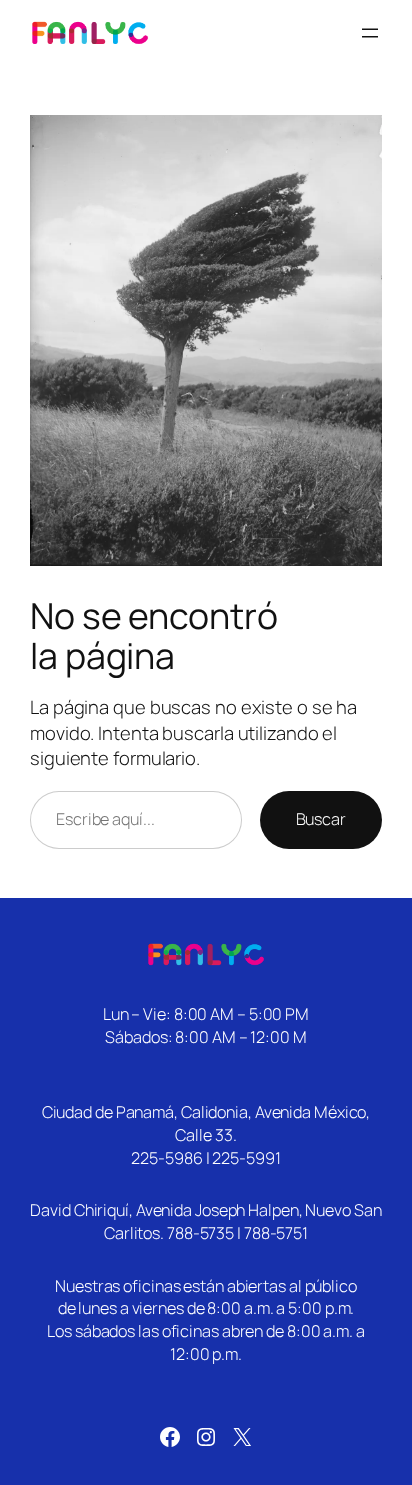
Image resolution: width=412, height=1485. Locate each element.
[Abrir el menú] (370, 33)
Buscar (321, 819)
